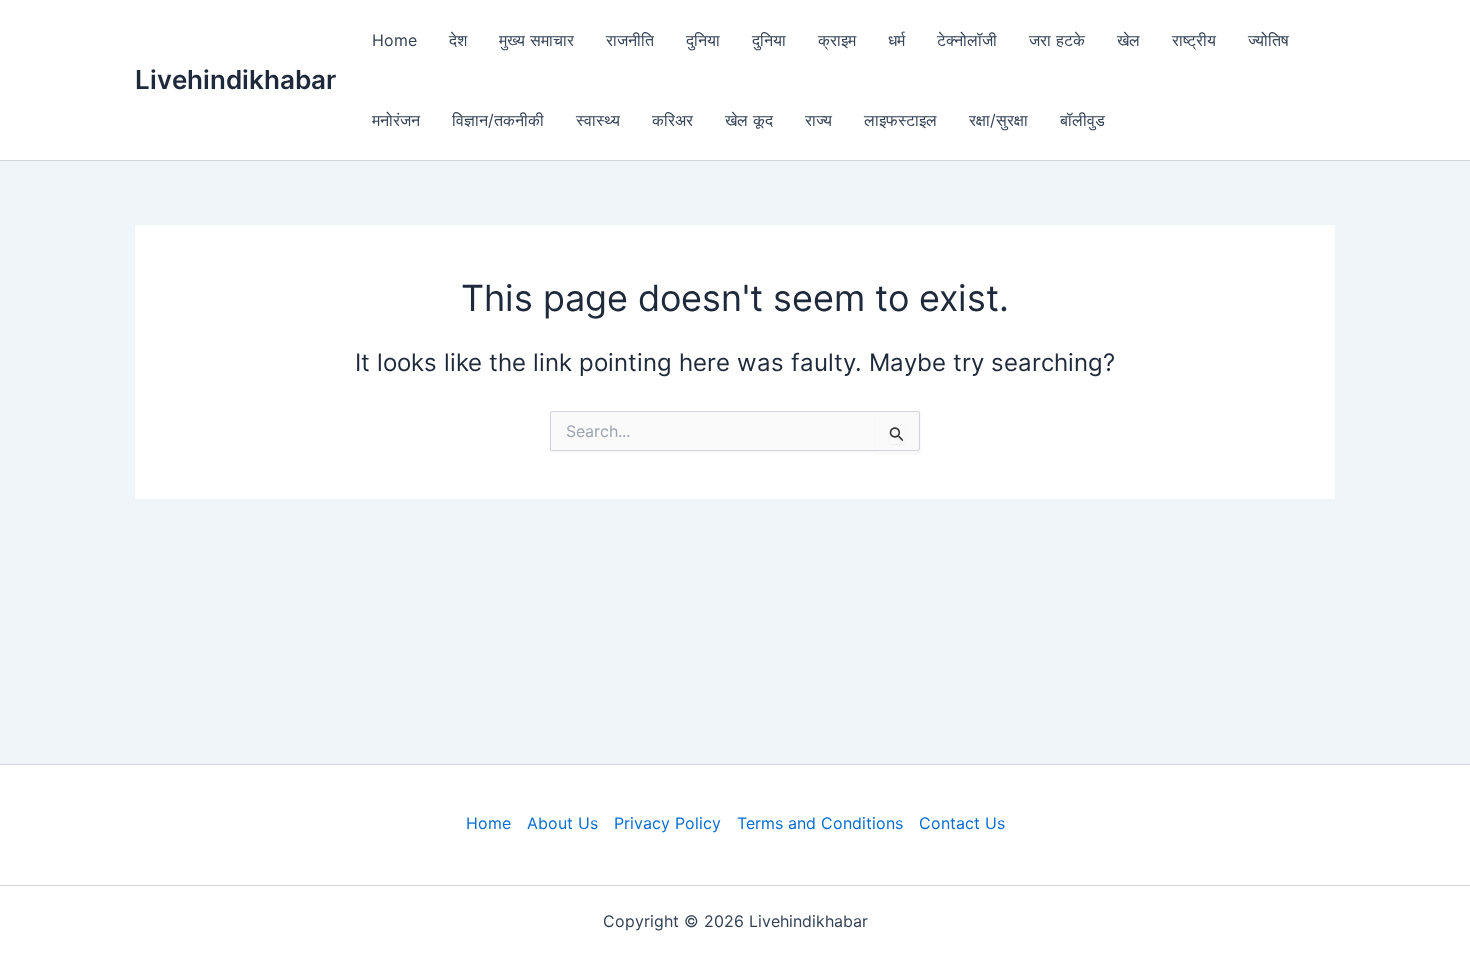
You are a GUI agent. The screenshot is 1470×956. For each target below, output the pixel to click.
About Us (562, 823)
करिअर (672, 120)
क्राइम (837, 40)
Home (394, 40)
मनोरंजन (396, 120)
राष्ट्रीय (1194, 40)
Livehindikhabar (235, 79)
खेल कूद (749, 120)
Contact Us (962, 823)
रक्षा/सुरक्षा (998, 120)
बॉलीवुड (1082, 120)
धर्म (896, 40)
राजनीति (630, 40)
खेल (1128, 40)
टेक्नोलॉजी (967, 40)
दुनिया (703, 40)
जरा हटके (1057, 40)
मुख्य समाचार (536, 40)
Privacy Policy (667, 823)
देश (458, 40)
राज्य (818, 120)
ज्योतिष (1268, 40)
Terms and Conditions (820, 823)
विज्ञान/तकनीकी (498, 120)
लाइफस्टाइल (900, 120)
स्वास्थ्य (598, 120)
